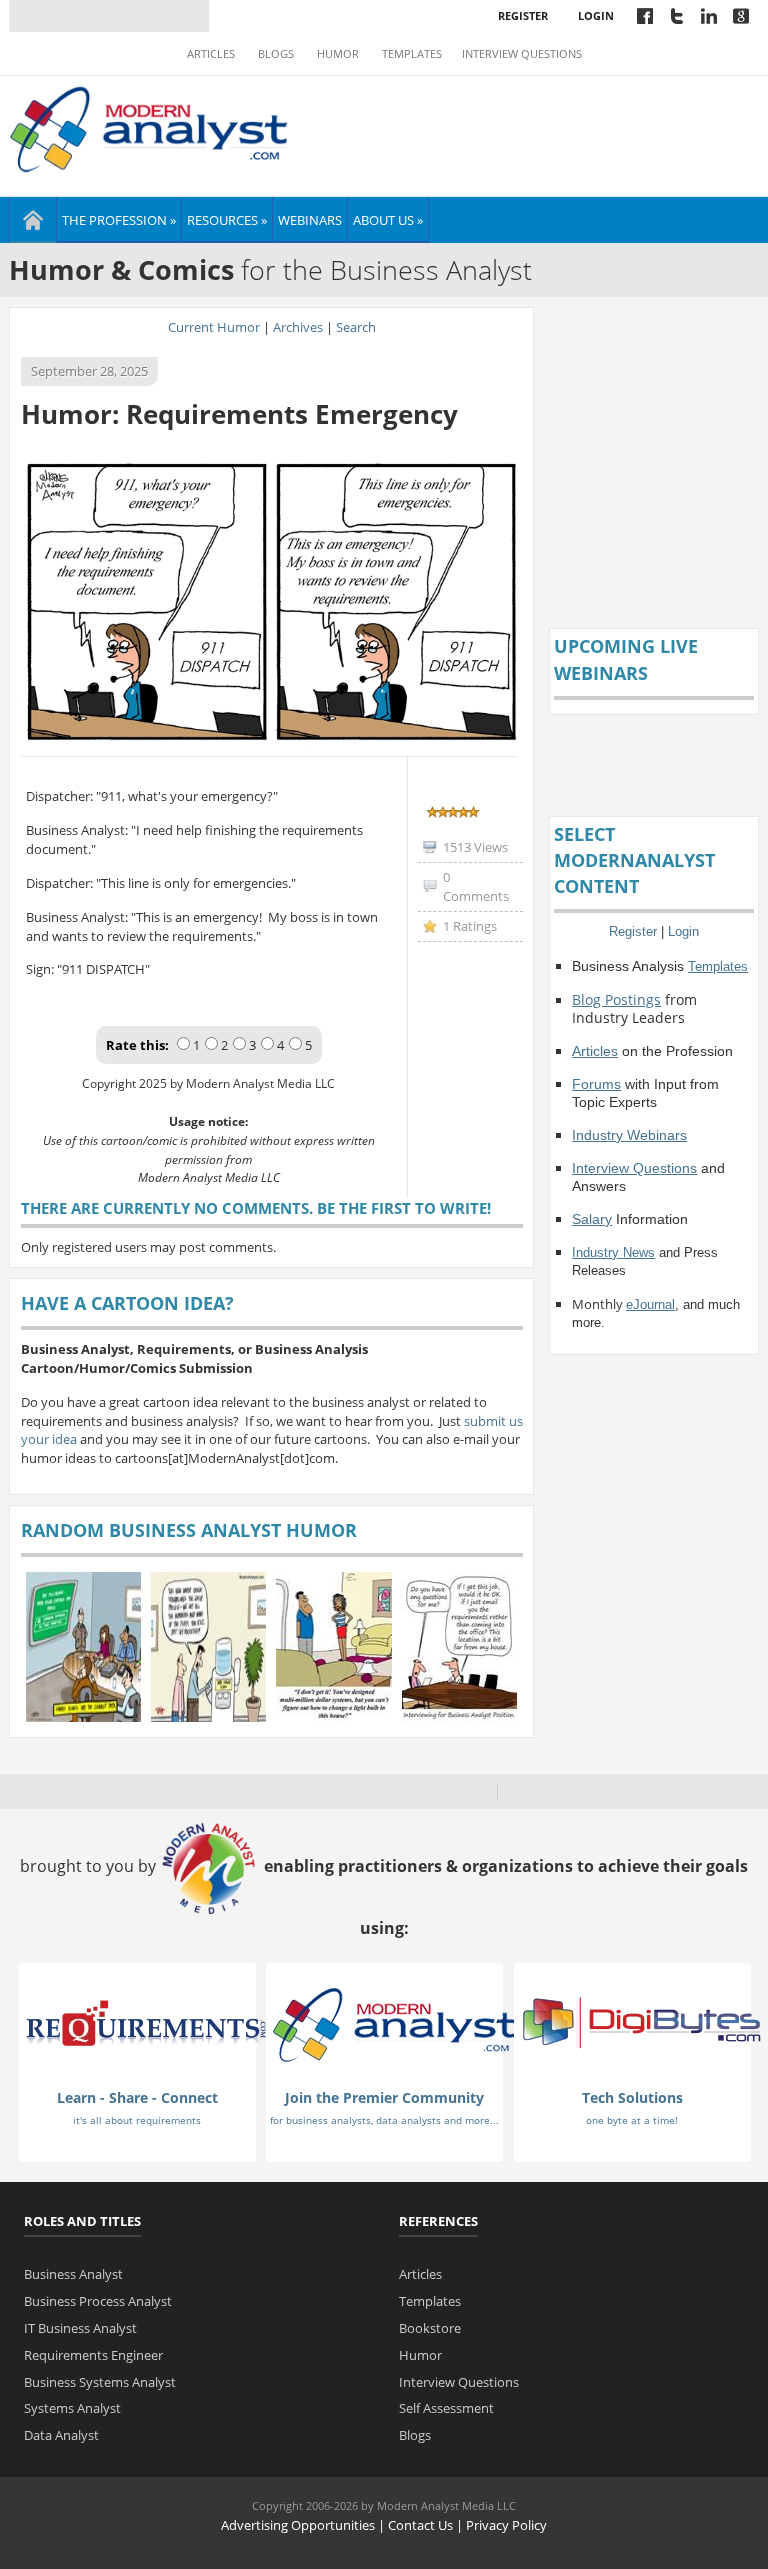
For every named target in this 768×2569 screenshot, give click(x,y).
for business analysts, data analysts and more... (384, 2120)
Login (596, 15)
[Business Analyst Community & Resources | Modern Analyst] (149, 127)
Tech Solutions (632, 2097)
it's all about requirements (137, 2120)
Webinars (310, 220)
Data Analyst (61, 2435)
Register (523, 15)
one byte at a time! (632, 2120)
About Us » (388, 220)
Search (356, 327)
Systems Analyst (72, 2408)
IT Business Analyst (80, 2328)
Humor (338, 54)
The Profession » (119, 220)
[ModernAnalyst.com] (394, 2023)
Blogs (276, 54)
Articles (211, 54)
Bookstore (430, 2328)
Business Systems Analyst (100, 2382)
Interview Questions (522, 54)
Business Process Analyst (98, 2301)
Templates (412, 54)
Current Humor (214, 327)
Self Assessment (446, 2408)
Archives (298, 327)
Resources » (227, 220)
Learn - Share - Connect (137, 2097)
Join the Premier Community (384, 2097)
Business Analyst (73, 2274)
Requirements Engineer (93, 2355)
